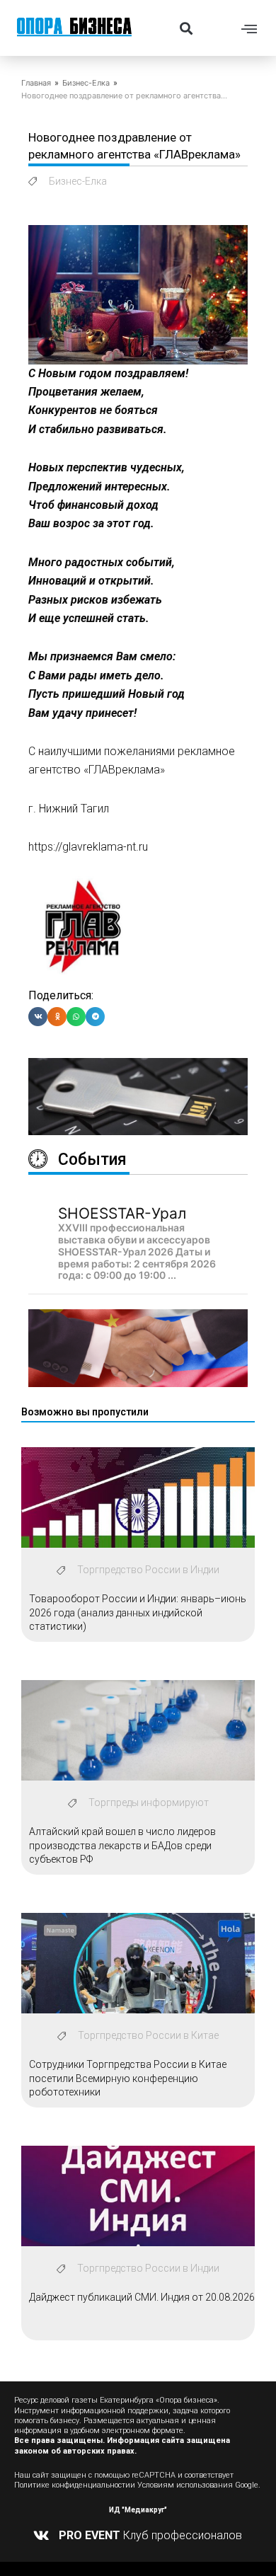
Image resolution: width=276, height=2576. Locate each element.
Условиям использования (185, 2485)
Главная (36, 83)
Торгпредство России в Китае (148, 2035)
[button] (186, 28)
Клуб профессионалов (150, 2535)
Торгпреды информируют (149, 1802)
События (92, 1160)
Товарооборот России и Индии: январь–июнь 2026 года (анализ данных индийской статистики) (138, 1612)
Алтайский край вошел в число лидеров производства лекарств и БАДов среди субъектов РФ (122, 1845)
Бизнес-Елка (86, 83)
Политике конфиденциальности (72, 2485)
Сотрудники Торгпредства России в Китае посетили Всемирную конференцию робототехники (128, 2078)
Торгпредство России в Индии (148, 1570)
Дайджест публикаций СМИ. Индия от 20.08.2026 (142, 2297)
